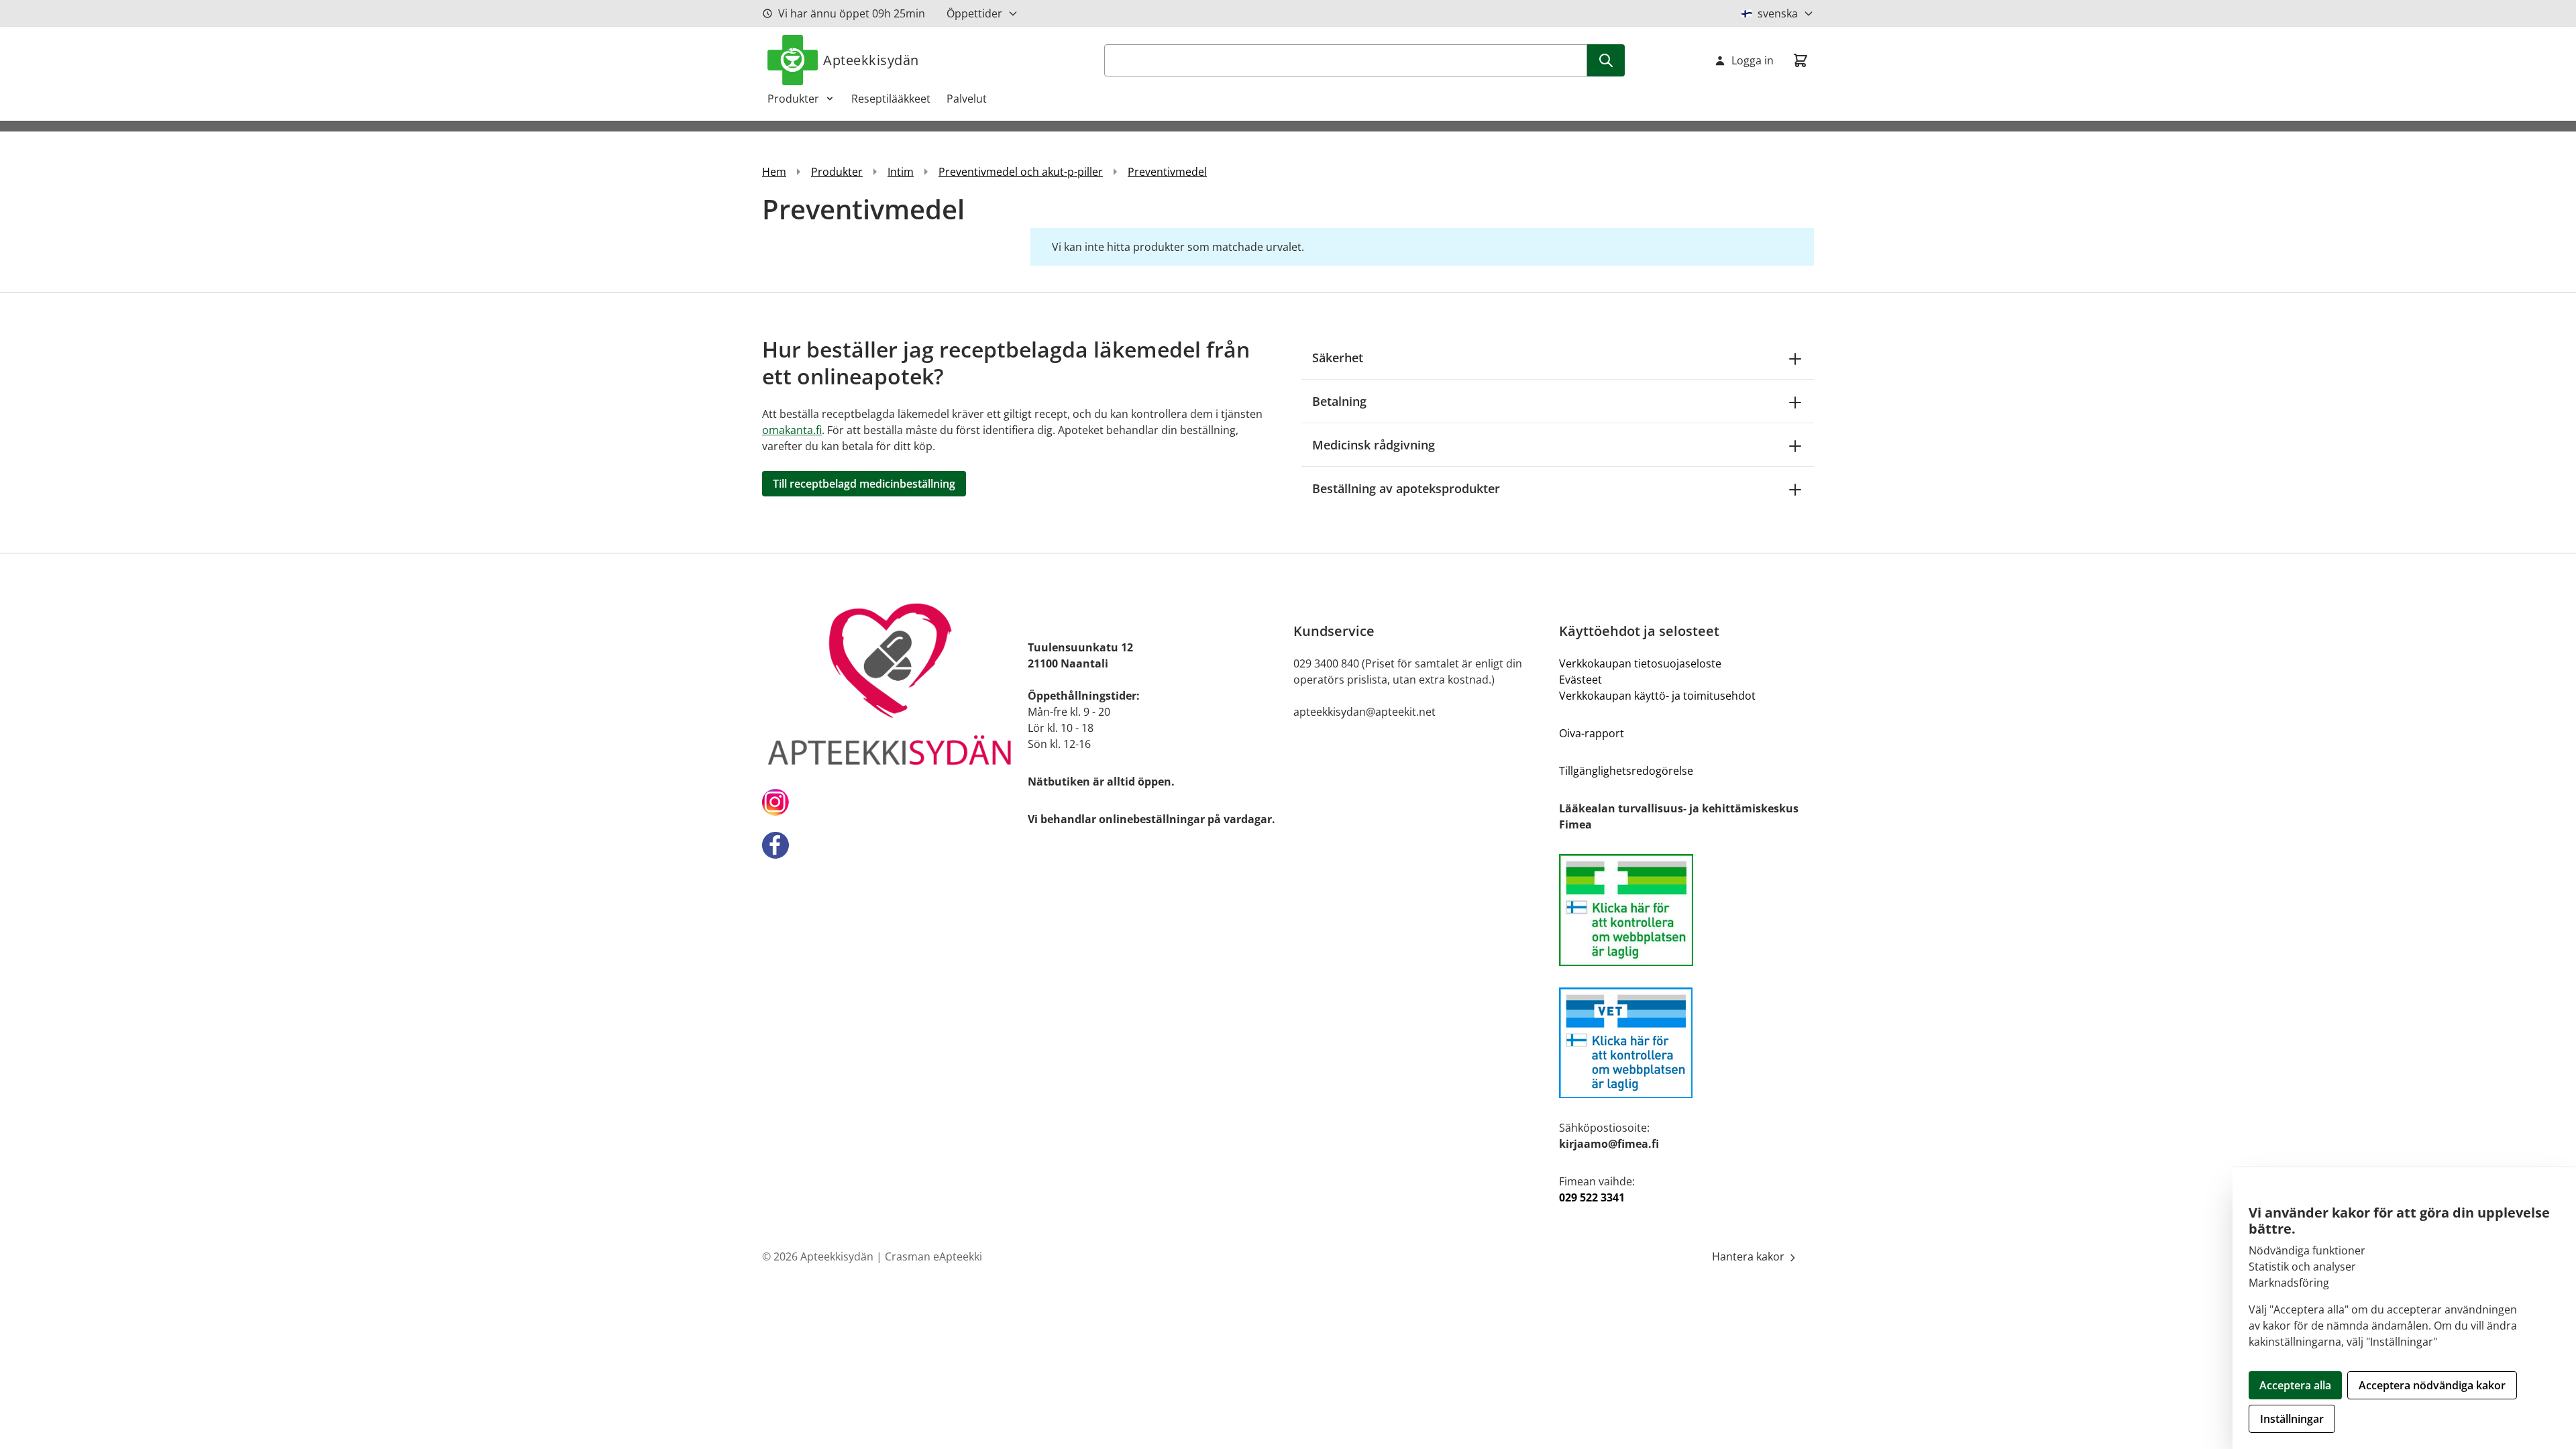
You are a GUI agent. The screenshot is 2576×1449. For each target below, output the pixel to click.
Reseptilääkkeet (891, 99)
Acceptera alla (2295, 1385)
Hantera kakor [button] (1750, 1256)
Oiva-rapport (1592, 733)
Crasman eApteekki (933, 1256)
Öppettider (974, 13)
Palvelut (967, 99)
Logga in (1753, 60)
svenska (1778, 13)
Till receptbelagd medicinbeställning (864, 484)
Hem (774, 172)
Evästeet (1580, 680)
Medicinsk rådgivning (1374, 445)
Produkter (793, 99)
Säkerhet (1338, 358)
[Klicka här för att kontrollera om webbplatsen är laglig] (1686, 910)
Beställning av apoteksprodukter (1406, 488)
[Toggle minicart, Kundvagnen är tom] (1801, 60)
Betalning (1339, 401)
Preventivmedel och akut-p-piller (1021, 172)
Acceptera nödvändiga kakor (2432, 1385)
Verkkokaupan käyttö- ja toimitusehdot (1657, 696)
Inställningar (2292, 1419)
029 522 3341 (1592, 1197)
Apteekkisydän (871, 60)
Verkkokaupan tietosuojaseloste (1640, 663)
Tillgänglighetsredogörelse (1626, 771)
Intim (901, 172)
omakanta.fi (792, 430)
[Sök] (1606, 60)
